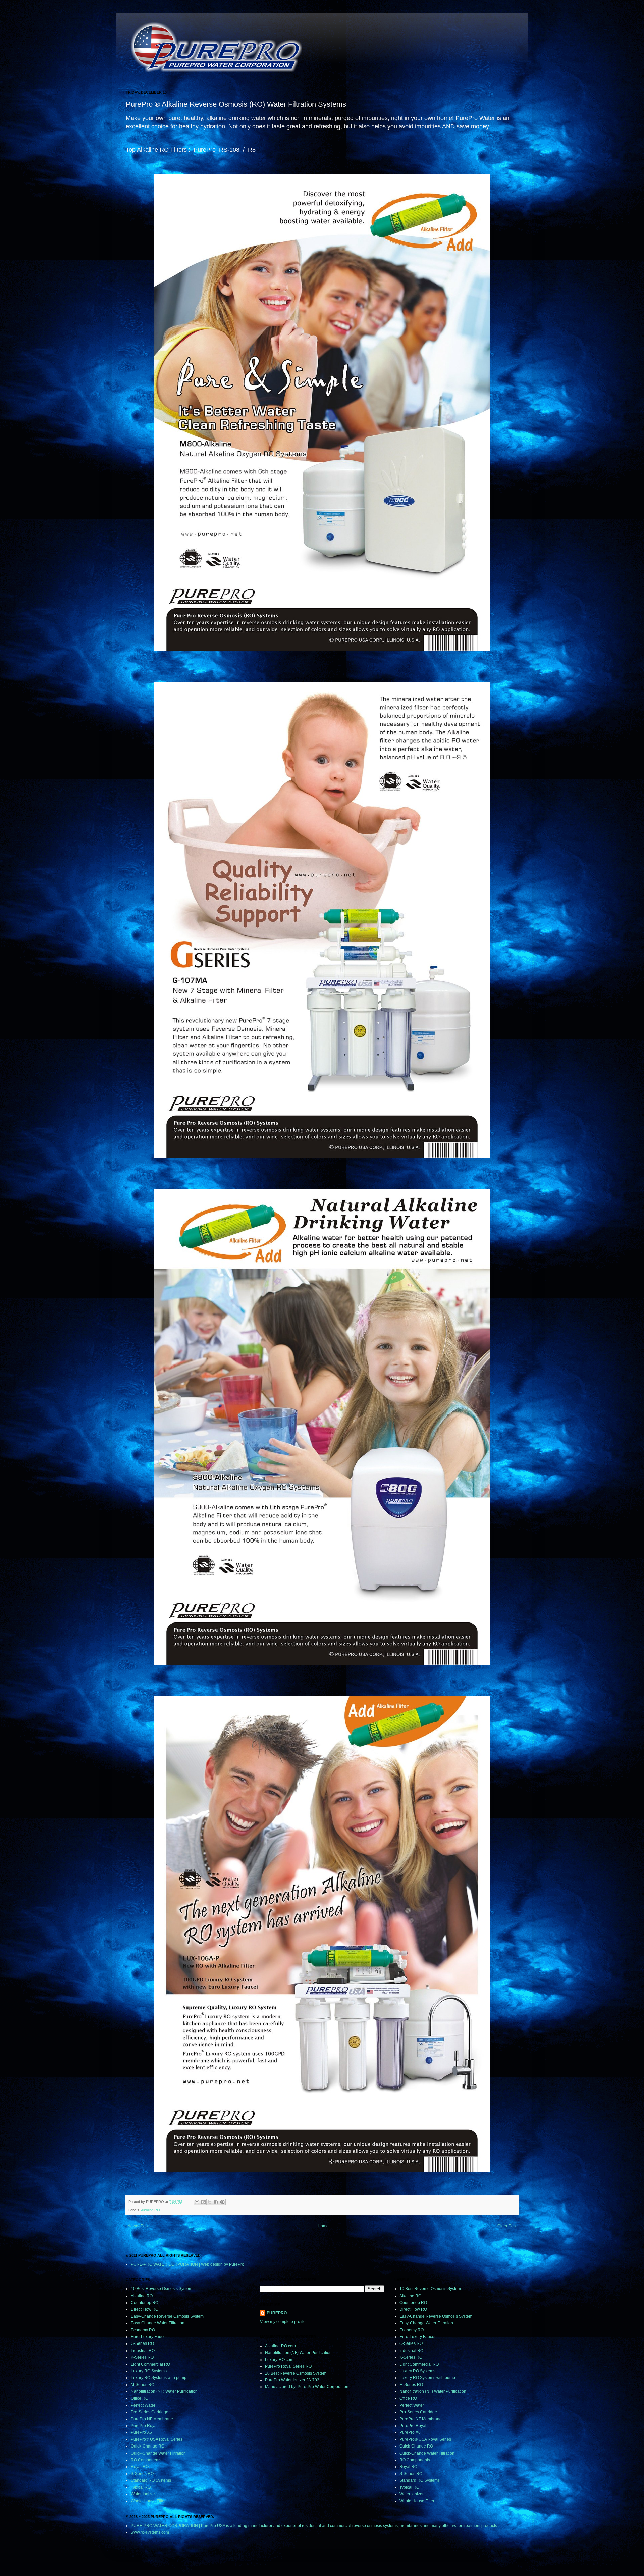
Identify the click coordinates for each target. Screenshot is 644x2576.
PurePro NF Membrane (152, 2419)
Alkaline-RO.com (280, 2346)
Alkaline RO (150, 2210)
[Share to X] (210, 2202)
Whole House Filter (148, 2501)
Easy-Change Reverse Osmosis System (167, 2316)
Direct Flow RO (145, 2309)
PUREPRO (277, 2313)
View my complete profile (283, 2322)
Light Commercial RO (150, 2364)
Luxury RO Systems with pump (159, 2378)
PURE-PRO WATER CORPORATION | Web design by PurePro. (188, 2264)
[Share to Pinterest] (222, 2202)
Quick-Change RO (148, 2446)
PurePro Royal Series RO (288, 2366)
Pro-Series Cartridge (150, 2412)
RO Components (146, 2460)
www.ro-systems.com (150, 2532)
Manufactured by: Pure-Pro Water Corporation (307, 2387)
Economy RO (143, 2330)
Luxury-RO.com (279, 2360)
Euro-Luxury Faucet (149, 2337)
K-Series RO (142, 2357)
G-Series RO (142, 2343)
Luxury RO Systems (149, 2371)
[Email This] (197, 2202)
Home (323, 2226)
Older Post (507, 2226)
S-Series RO (142, 2474)
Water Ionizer (143, 2494)
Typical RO (141, 2487)
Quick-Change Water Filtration (158, 2453)
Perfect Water (143, 2405)
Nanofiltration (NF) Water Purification (164, 2391)
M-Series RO (143, 2385)
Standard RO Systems (151, 2480)
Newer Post (138, 2226)
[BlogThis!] (203, 2202)
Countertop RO (145, 2303)
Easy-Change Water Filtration (158, 2323)
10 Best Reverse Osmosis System (162, 2289)
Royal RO (140, 2467)
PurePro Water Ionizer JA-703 (292, 2380)
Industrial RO (143, 2351)
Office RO (140, 2398)
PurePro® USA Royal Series (157, 2439)
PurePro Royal (144, 2426)
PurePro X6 (141, 2432)
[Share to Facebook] (216, 2202)
